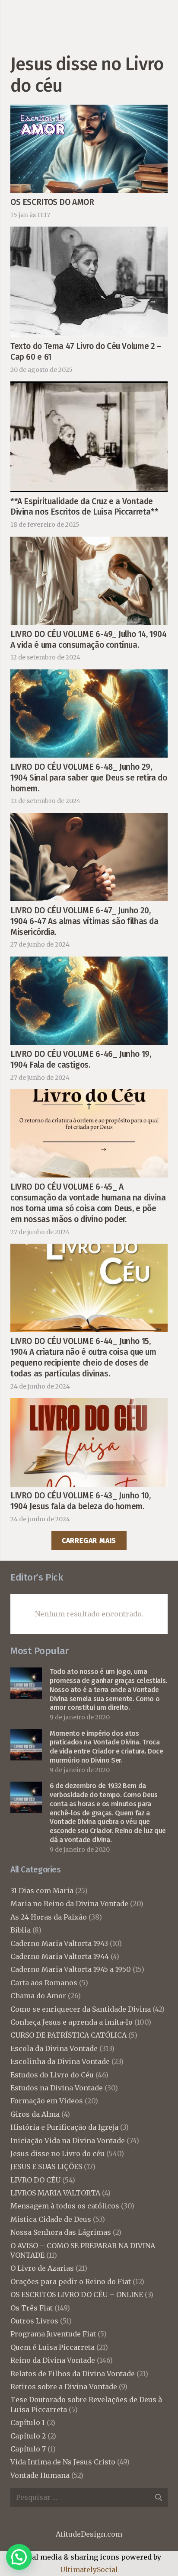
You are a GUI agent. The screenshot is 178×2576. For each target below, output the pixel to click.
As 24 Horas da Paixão (49, 1917)
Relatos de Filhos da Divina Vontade (73, 2374)
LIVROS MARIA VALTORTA (55, 2193)
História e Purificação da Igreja (64, 2127)
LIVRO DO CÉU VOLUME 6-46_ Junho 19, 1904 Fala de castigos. (81, 1059)
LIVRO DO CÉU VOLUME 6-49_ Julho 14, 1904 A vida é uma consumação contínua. (89, 640)
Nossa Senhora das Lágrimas (61, 2232)
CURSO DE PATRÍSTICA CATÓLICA (68, 2035)
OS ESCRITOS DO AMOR (52, 202)
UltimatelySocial (89, 2570)
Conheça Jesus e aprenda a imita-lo (72, 2022)
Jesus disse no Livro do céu (57, 2154)
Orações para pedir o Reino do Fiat (71, 2282)
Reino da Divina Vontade (53, 2360)
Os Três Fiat (32, 2308)
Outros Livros (34, 2321)
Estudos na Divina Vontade (57, 2088)
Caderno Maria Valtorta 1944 (60, 1956)
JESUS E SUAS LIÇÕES (46, 2166)
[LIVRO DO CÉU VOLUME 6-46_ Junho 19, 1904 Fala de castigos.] (89, 963)
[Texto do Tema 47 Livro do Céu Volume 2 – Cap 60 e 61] (89, 233)
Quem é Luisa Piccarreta (52, 2347)
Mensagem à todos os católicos (65, 2206)
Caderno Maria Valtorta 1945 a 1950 (71, 1969)
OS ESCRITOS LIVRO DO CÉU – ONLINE (77, 2294)
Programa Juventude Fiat (53, 2334)
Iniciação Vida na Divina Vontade (68, 2141)
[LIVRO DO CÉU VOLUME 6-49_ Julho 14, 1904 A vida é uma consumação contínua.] (89, 543)
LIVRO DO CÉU (35, 2180)
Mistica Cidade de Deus (51, 2219)
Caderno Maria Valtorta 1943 (59, 1943)
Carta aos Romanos (44, 1983)
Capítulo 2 (28, 2436)
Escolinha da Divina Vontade (60, 2061)
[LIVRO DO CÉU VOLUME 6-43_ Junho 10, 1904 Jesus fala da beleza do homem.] (89, 1404)
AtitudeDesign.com (89, 2534)
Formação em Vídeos (47, 2101)
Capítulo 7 (28, 2449)
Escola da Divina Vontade (54, 2048)
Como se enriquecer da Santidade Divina (81, 2009)
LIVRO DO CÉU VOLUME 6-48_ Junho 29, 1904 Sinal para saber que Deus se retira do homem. (89, 778)
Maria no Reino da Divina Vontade (69, 1904)
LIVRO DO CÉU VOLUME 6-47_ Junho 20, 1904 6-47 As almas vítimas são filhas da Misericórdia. (84, 921)
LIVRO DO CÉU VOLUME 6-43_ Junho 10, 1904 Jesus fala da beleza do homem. (81, 1501)
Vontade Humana (40, 2475)
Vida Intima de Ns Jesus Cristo (63, 2462)
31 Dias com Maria (42, 1891)
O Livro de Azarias (42, 2268)
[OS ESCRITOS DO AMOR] (89, 111)
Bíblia (21, 1930)
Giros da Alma (35, 2114)
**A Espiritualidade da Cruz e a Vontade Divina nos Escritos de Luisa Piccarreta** (84, 507)
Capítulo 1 (28, 2422)
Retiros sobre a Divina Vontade (64, 2387)
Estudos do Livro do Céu (52, 2075)
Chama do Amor (38, 1996)
